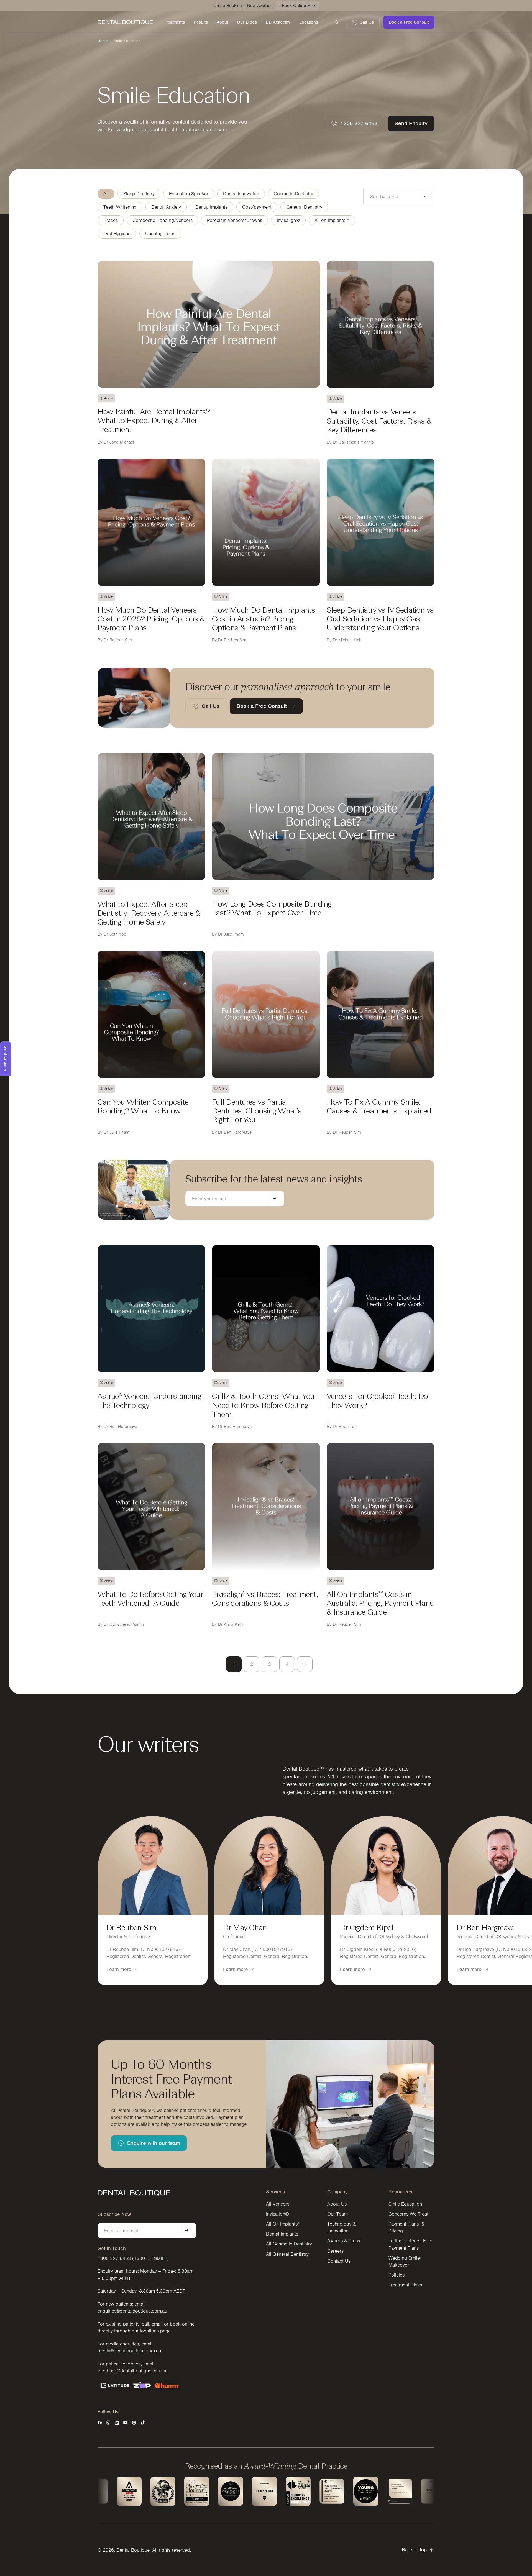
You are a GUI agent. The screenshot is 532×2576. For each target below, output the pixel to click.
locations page (155, 2331)
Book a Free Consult (409, 22)
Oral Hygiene (117, 234)
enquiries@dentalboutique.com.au (132, 2311)
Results (201, 22)
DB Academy (278, 22)
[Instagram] (108, 2423)
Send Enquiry (411, 123)
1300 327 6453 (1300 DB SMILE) (133, 2258)
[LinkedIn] (117, 2423)
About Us (337, 2204)
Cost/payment (257, 207)
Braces (111, 220)
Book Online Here (299, 6)
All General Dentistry (287, 2254)
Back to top (414, 2550)
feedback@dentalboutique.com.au (133, 2371)
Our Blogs (247, 22)
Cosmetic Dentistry (293, 194)
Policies (397, 2275)
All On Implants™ (284, 2224)
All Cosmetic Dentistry (289, 2244)
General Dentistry (304, 207)
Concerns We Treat (408, 2214)
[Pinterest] (134, 2423)
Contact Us (339, 2261)
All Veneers (278, 2204)
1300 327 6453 (359, 123)
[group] (153, 1900)
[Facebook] (100, 2423)
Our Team (337, 2214)
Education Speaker (189, 194)
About (222, 22)
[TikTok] (143, 2423)
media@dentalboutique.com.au (129, 2351)
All (106, 194)
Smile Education (405, 2204)
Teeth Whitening (120, 207)
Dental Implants (211, 207)
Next (305, 1664)
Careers (335, 2251)
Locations (309, 22)
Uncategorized (160, 234)
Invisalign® (288, 220)
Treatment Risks (405, 2285)
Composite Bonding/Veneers (163, 220)
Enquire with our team (154, 2143)
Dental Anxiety (166, 207)
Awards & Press (344, 2241)
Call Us (367, 22)
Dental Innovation (241, 194)
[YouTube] (125, 2423)
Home (103, 41)
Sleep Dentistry (139, 194)
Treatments (174, 22)
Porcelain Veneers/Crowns (235, 220)
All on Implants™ (332, 220)
